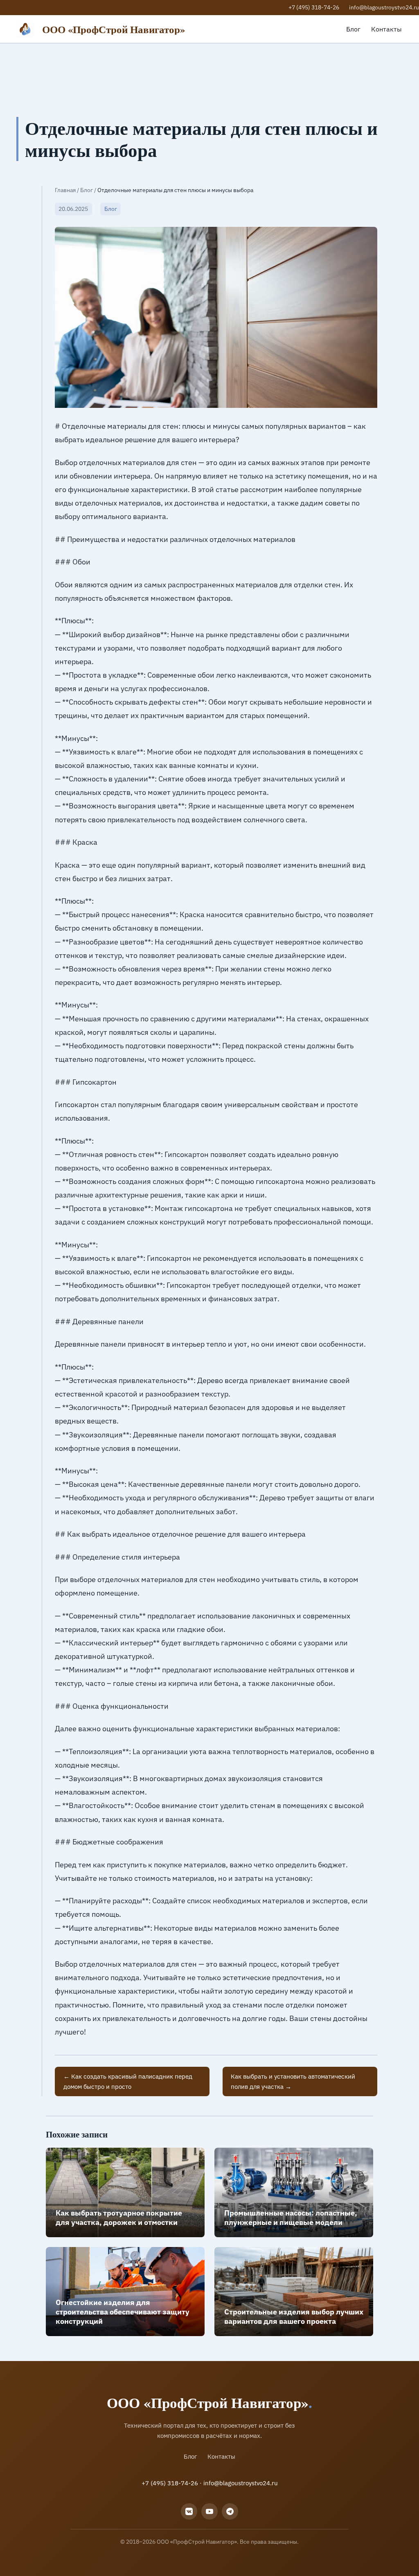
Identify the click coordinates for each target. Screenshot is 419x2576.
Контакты (386, 29)
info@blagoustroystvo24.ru (384, 7)
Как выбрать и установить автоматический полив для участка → (293, 2081)
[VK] (189, 2511)
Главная (65, 190)
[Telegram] (230, 2511)
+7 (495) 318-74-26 (314, 7)
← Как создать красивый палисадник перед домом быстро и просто (128, 2081)
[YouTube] (209, 2511)
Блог (353, 29)
